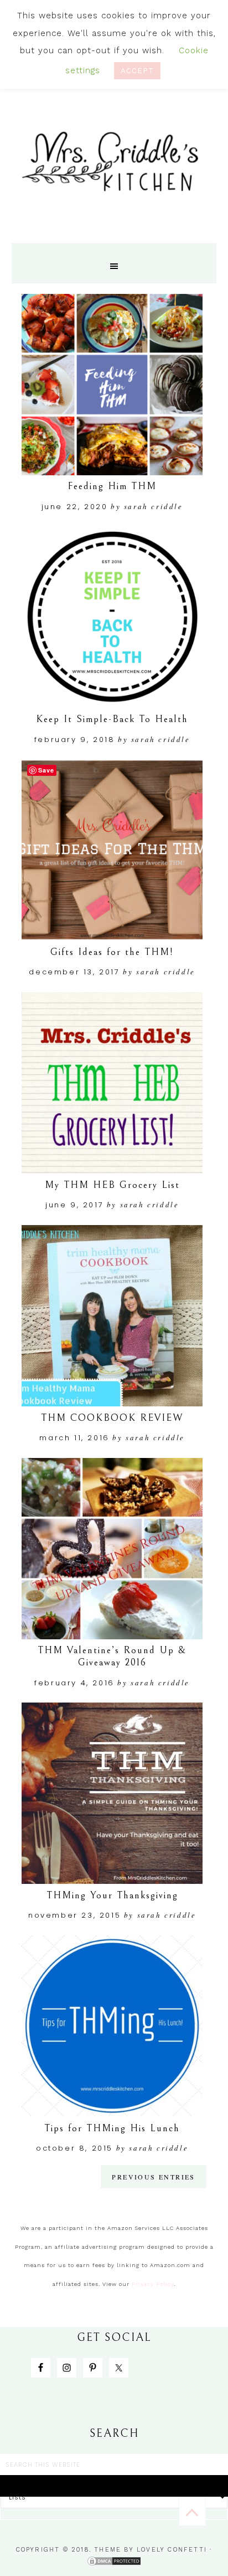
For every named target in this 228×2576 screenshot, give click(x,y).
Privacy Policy (153, 2284)
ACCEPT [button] (137, 71)
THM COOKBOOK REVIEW (112, 1418)
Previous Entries (153, 2177)
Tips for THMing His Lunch (112, 2128)
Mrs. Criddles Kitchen (114, 168)
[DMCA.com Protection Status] (114, 2562)
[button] (114, 263)
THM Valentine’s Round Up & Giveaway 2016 (112, 1656)
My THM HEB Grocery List (112, 1185)
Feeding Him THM (112, 486)
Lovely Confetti (172, 2550)
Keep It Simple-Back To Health (112, 719)
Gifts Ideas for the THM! (112, 952)
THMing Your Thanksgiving (112, 1895)
